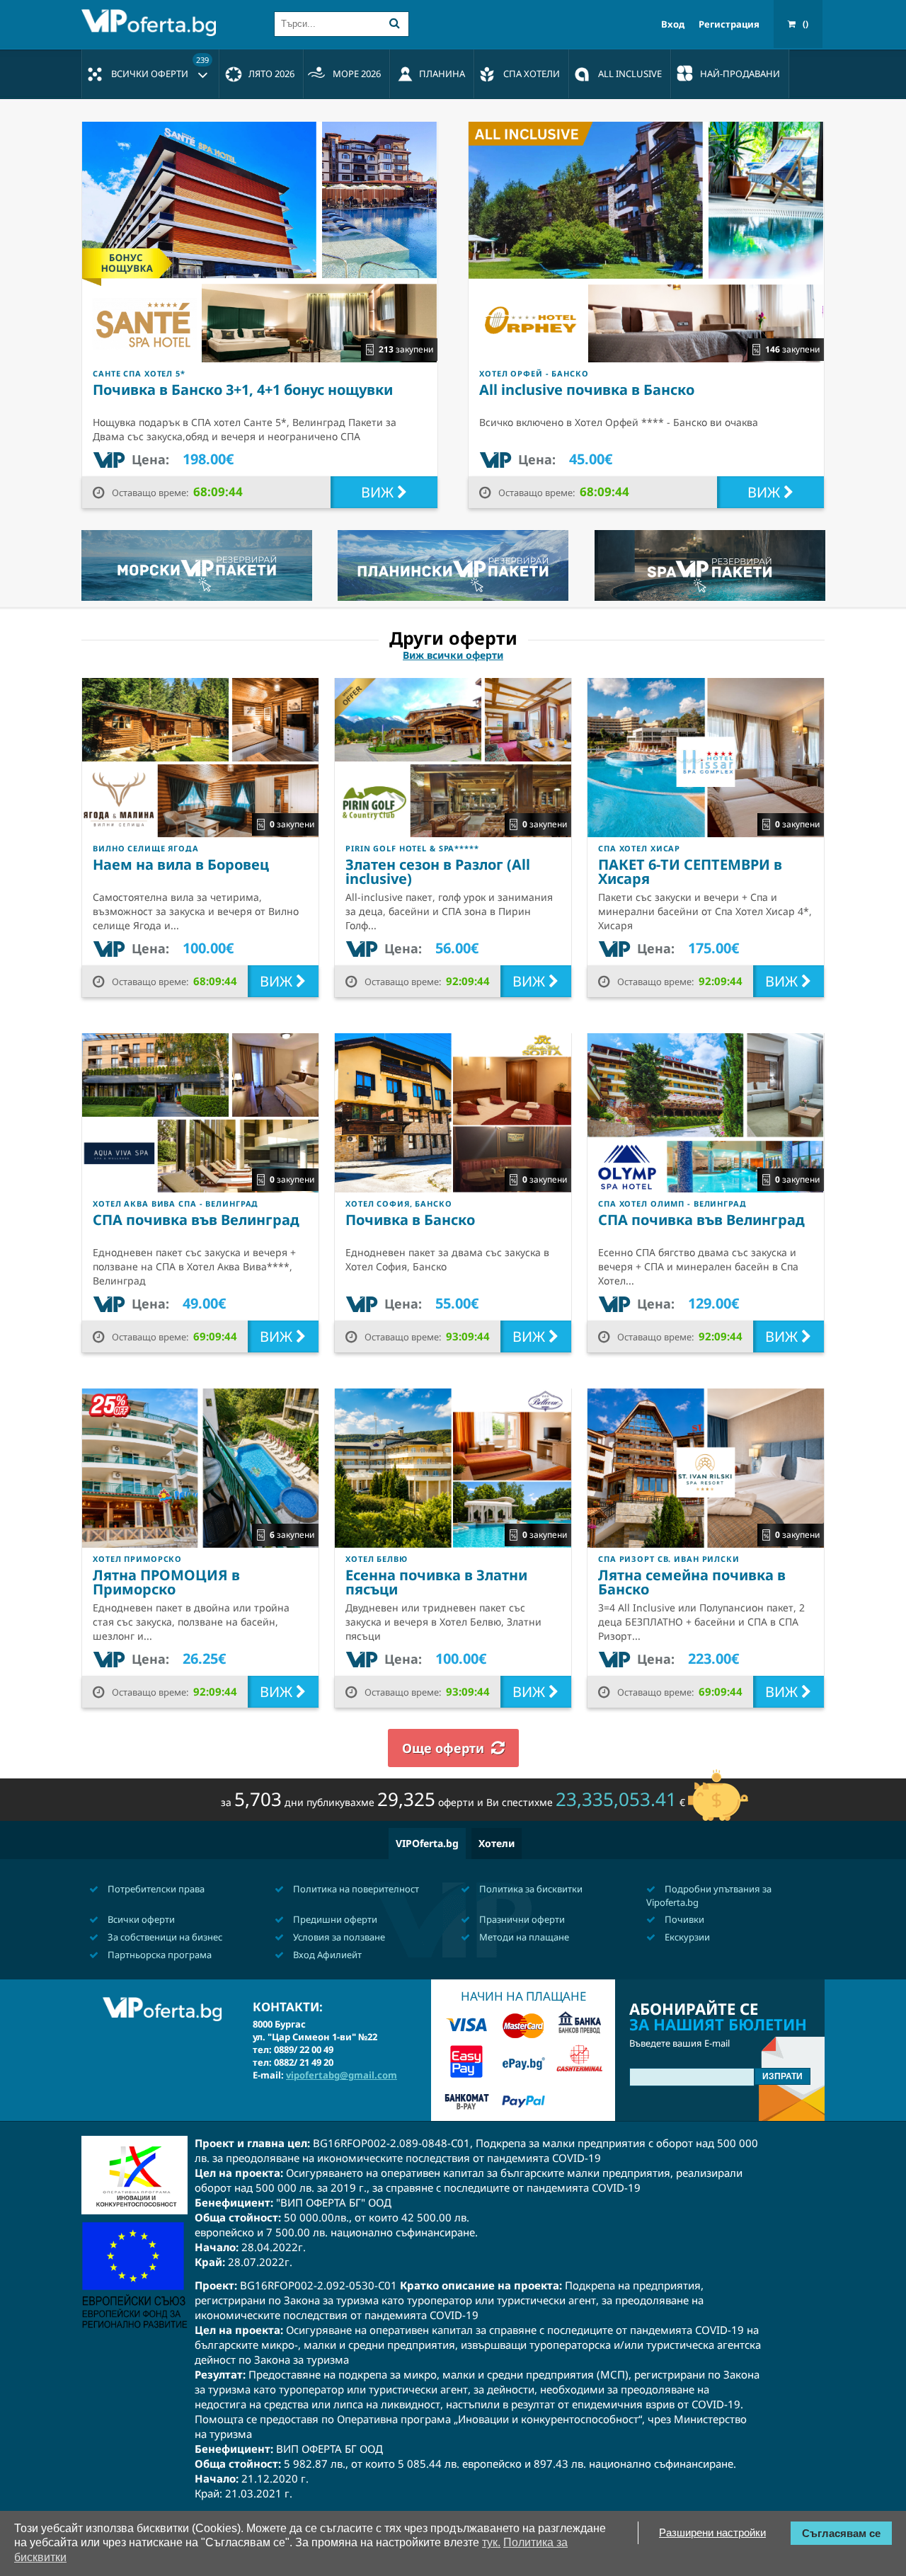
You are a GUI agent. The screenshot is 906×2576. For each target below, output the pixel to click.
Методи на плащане (523, 1937)
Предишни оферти (334, 1919)
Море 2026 (357, 74)
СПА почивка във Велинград (196, 1220)
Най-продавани (740, 74)
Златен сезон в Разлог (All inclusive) (438, 872)
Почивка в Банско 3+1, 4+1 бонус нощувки (243, 390)
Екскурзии (686, 1937)
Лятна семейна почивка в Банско (692, 1582)
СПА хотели (532, 74)
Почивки (683, 1919)
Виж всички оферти (453, 655)
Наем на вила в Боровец (181, 864)
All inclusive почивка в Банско (587, 390)
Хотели (497, 1843)
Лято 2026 (271, 74)
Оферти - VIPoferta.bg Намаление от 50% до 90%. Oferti (152, 23)
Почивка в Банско (410, 1220)
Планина (442, 74)
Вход (673, 24)
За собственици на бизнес (164, 1937)
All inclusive (630, 74)
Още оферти (443, 1748)
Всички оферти (160, 67)
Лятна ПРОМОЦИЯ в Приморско (166, 1582)
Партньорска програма (159, 1955)
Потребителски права (155, 1889)
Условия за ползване (338, 1937)
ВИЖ (379, 492)
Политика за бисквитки (530, 1889)
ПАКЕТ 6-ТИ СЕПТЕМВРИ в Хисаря (690, 872)
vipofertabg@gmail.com (342, 2075)
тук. (491, 2542)
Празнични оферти (521, 1919)
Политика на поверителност (355, 1889)
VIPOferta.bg (427, 1843)
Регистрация (729, 24)
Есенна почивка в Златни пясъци (436, 1582)
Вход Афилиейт (326, 1955)
